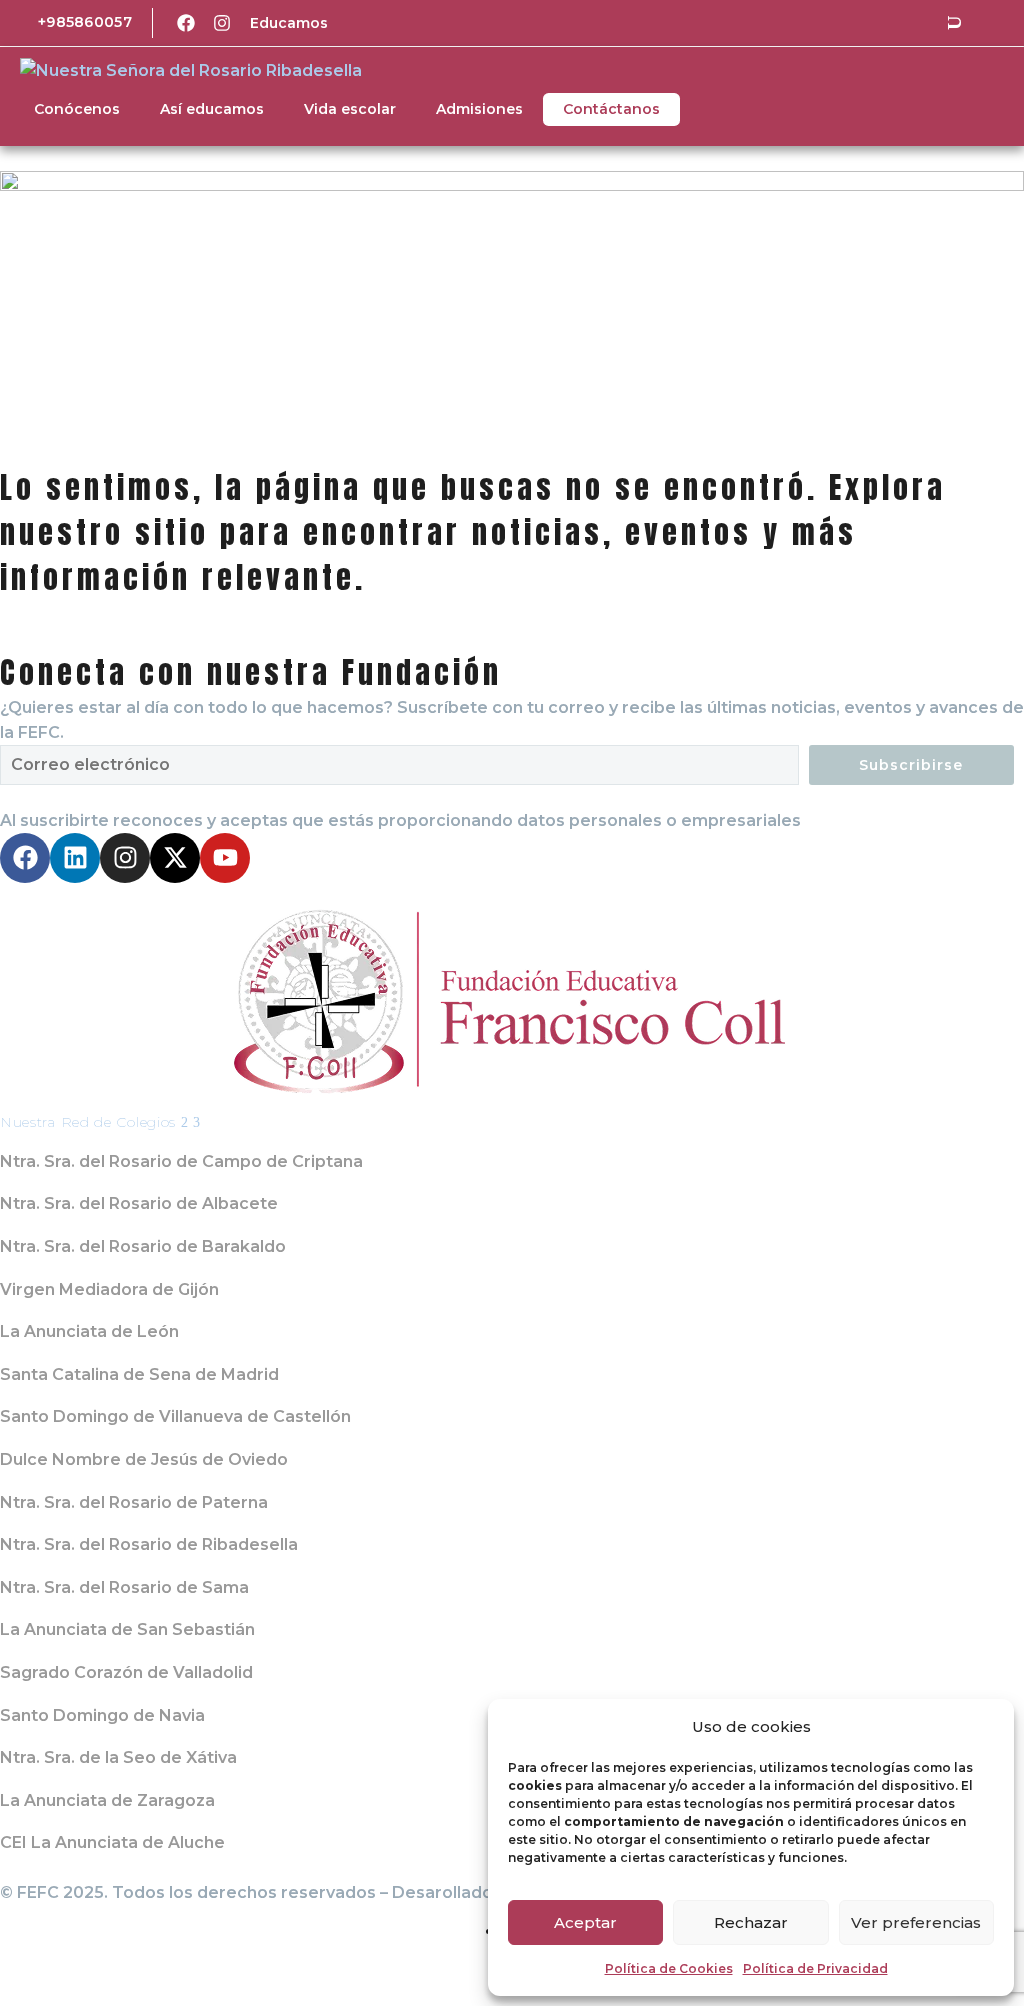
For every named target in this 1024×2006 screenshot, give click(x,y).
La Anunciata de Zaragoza (107, 1800)
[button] (954, 23)
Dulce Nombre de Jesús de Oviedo (144, 1459)
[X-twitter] (175, 858)
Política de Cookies (669, 1968)
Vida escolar (350, 109)
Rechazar (751, 1922)
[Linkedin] (75, 858)
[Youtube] (225, 858)
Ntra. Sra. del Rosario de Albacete (139, 1203)
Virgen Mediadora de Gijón (109, 1289)
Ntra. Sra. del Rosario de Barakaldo (143, 1246)
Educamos (289, 23)
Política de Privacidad (815, 1968)
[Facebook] (186, 23)
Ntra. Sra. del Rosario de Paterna (134, 1502)
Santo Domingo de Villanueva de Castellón (175, 1416)
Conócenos (77, 109)
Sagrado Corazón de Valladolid (126, 1672)
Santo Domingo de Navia (102, 1715)
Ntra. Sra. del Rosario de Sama (124, 1587)
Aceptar (585, 1922)
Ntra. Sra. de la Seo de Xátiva (118, 1757)
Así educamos (212, 109)
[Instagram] (222, 23)
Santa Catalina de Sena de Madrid (139, 1374)
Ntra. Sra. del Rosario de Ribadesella (149, 1544)
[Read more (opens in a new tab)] (71, 23)
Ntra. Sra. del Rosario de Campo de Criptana (181, 1161)
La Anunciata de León (89, 1331)
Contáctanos (611, 109)
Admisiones (479, 109)
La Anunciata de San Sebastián (127, 1629)
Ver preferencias (916, 1922)
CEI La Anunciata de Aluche (112, 1842)
